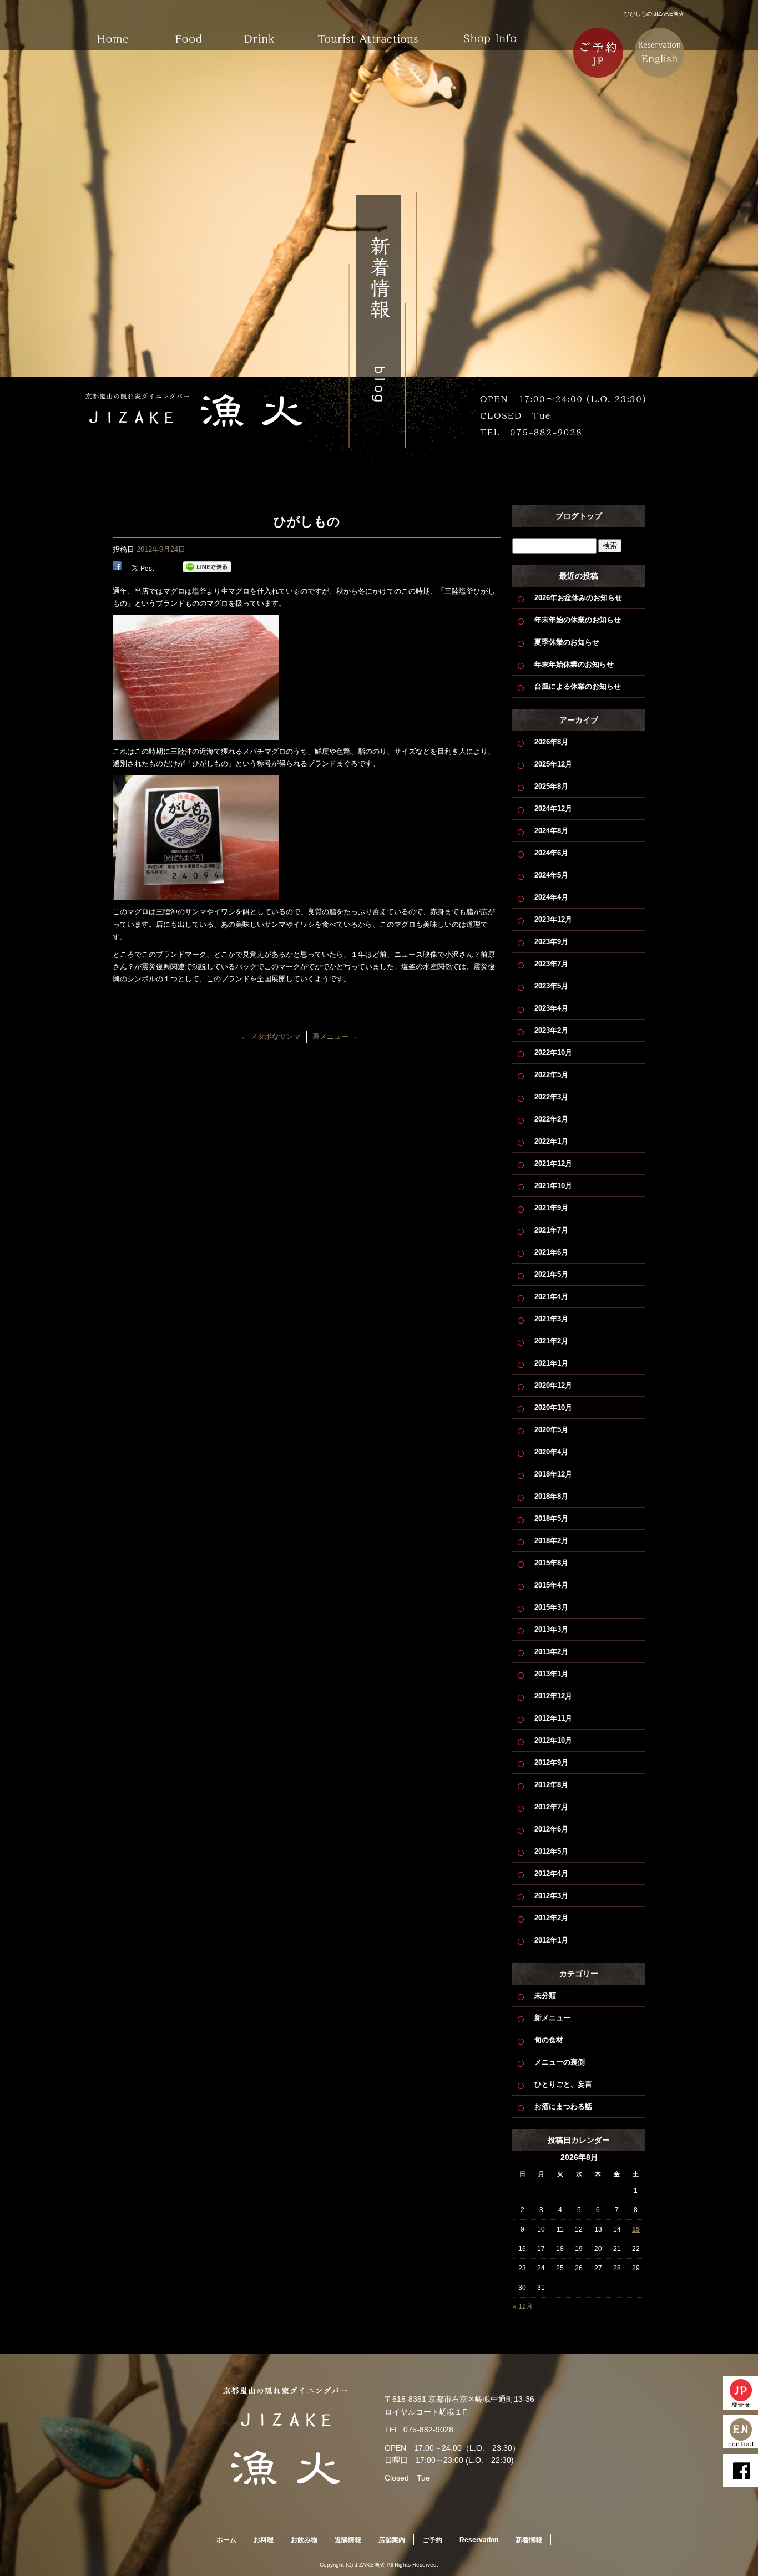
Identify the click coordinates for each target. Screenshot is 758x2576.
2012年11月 (553, 1718)
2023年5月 (551, 986)
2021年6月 (551, 1252)
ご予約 (432, 2540)
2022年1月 (551, 1141)
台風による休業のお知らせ (578, 686)
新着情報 (529, 2540)
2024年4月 (551, 897)
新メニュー (552, 2018)
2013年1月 (551, 1674)
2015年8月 (551, 1563)
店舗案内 (490, 31)
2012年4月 (551, 1873)
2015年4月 (551, 1585)
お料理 (190, 31)
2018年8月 (551, 1496)
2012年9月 (551, 1763)
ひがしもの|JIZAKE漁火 (654, 14)
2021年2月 (551, 1341)
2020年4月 (551, 1452)
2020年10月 (553, 1408)
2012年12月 (553, 1696)
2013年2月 (551, 1652)
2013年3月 (551, 1629)
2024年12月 (553, 808)
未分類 (545, 1996)
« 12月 (523, 2306)
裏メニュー (335, 1036)
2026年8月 (551, 742)
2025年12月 (553, 764)
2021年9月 (551, 1208)
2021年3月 (551, 1319)
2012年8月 (551, 1785)
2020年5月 (551, 1430)
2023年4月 (551, 1008)
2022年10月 (553, 1053)
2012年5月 (551, 1851)
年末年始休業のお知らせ (574, 664)
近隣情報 (368, 31)
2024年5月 (551, 875)
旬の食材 (549, 2040)
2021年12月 (553, 1163)
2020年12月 (553, 1385)
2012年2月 (551, 1918)
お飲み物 (268, 31)
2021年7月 (551, 1230)
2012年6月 (551, 1829)
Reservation (479, 2540)
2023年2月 (551, 1030)
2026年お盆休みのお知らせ (578, 598)
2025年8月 (551, 786)
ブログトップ (579, 516)
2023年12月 (553, 919)
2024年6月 (551, 853)
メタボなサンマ (271, 1036)
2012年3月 (551, 1896)
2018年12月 (553, 1474)
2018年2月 (551, 1541)
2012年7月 (551, 1807)
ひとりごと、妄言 (563, 2084)
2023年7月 (551, 964)
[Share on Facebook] (117, 567)
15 (636, 2229)
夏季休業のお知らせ (567, 642)
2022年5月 (551, 1075)
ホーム (113, 31)
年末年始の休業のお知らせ (578, 620)
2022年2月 (551, 1119)
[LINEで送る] (207, 567)
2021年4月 (551, 1297)
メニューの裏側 (560, 2062)
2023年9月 (551, 942)
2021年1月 (551, 1363)
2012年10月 (553, 1740)
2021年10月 (553, 1186)
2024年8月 (551, 831)
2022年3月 (551, 1097)
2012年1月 (551, 1940)
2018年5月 (551, 1518)
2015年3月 (551, 1607)
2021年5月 (551, 1274)
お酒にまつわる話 (563, 2106)
